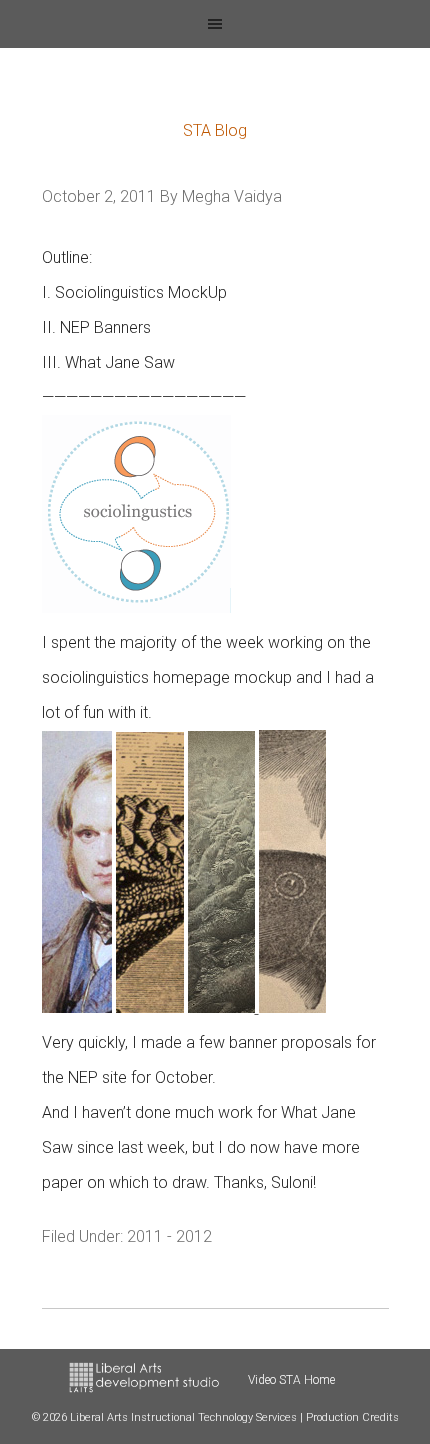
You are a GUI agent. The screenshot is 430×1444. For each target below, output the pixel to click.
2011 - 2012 (169, 1236)
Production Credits (352, 1417)
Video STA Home (291, 1380)
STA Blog (215, 130)
